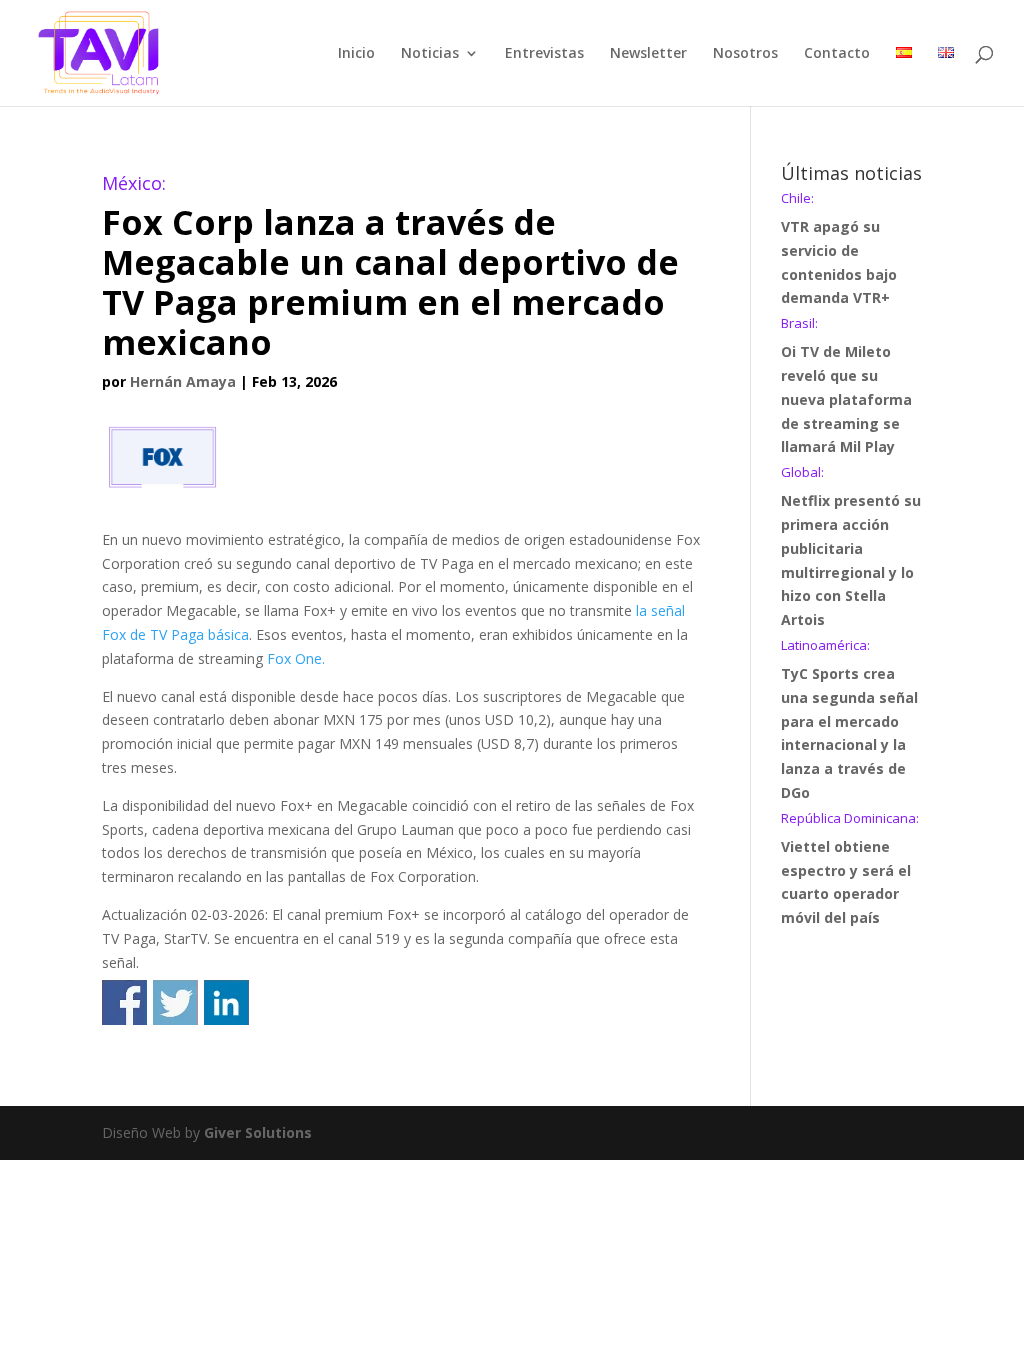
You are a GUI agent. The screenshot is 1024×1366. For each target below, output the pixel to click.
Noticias (430, 54)
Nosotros (745, 54)
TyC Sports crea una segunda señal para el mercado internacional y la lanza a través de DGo (849, 720)
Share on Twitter (175, 1002)
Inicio (356, 54)
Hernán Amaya (183, 381)
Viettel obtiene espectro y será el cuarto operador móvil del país (850, 869)
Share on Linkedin (226, 1002)
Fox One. (296, 658)
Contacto (837, 54)
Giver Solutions (258, 1132)
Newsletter (648, 54)
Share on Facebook (124, 1002)
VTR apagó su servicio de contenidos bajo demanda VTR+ (839, 249)
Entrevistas (544, 54)
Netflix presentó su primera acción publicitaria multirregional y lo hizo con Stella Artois (851, 547)
